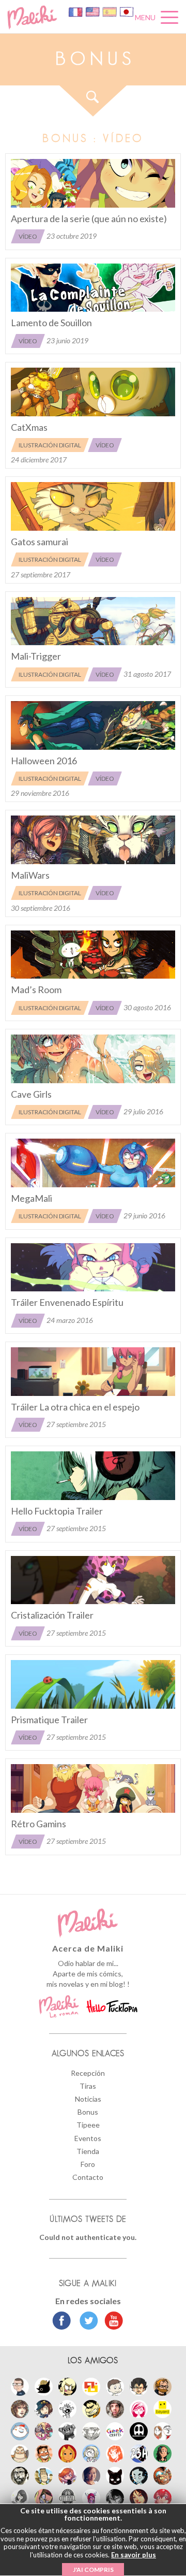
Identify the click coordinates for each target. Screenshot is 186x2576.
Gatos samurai (40, 542)
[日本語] (127, 11)
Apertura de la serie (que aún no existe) (89, 219)
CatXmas (29, 427)
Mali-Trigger (36, 656)
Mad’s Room (36, 989)
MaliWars (30, 875)
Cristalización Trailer (52, 1615)
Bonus (88, 2112)
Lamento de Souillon (51, 323)
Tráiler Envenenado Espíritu (67, 1302)
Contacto (88, 2177)
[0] (93, 183)
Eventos (88, 2138)
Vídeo (28, 236)
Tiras (88, 2086)
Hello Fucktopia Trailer (57, 1511)
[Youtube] (111, 2322)
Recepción (88, 2073)
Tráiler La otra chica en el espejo (75, 1407)
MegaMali (32, 1198)
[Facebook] (62, 2322)
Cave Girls (31, 1094)
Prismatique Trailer (49, 1720)
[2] (93, 1059)
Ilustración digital (50, 445)
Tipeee (88, 2125)
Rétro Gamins (38, 1824)
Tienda (88, 2151)
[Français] (76, 11)
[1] (93, 621)
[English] (93, 11)
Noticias (88, 2099)
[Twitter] (86, 2322)
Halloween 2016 (44, 761)
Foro (88, 2164)
